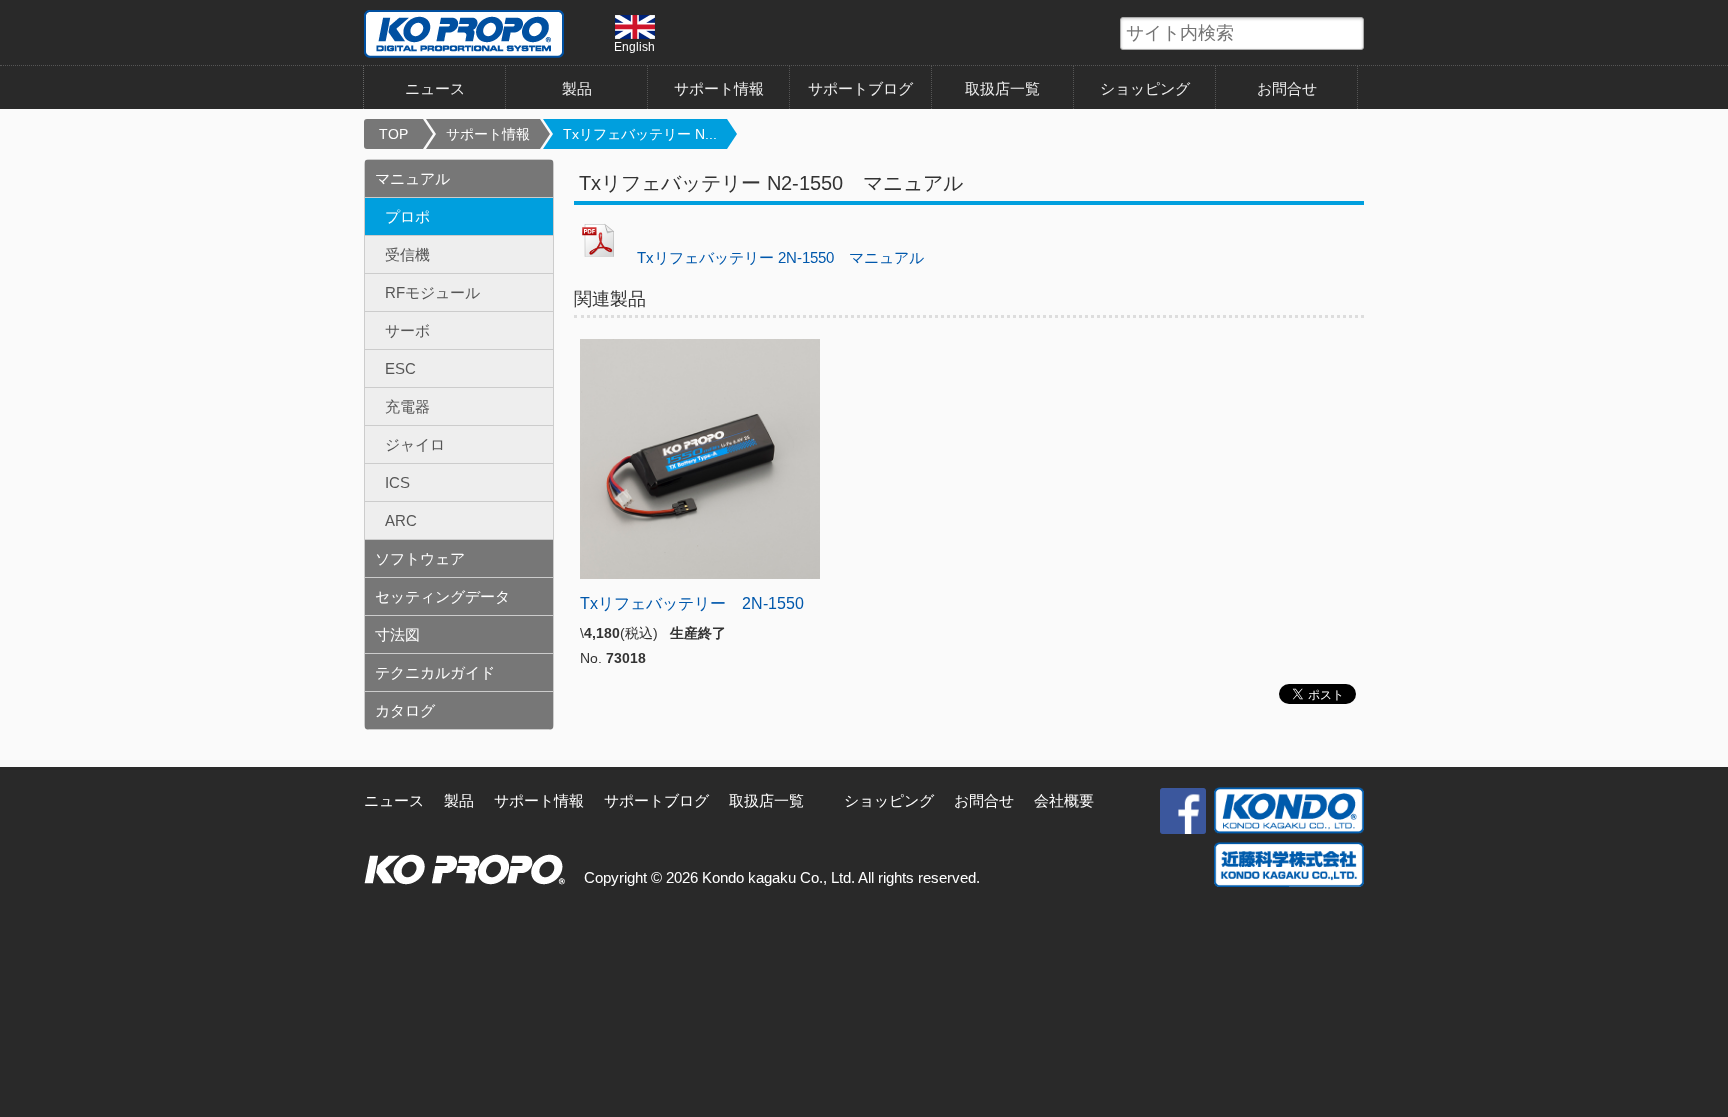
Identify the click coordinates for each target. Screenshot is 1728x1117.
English (634, 46)
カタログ (405, 710)
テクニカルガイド (435, 672)
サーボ (407, 330)
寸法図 (397, 634)
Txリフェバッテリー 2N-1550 (692, 603)
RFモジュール (432, 292)
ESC (400, 368)
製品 (459, 800)
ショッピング (1145, 88)
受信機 (407, 254)
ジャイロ (415, 444)
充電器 (407, 406)
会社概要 (1064, 800)
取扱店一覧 (1002, 88)
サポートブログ (860, 88)
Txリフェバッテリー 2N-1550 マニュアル (773, 257)
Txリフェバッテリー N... (640, 134)
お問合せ (1287, 88)
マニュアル (412, 178)
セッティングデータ (442, 596)
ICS (397, 482)
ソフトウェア (420, 558)
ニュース (435, 88)
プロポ (407, 216)
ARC (401, 520)
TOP (393, 134)
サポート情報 (719, 88)
